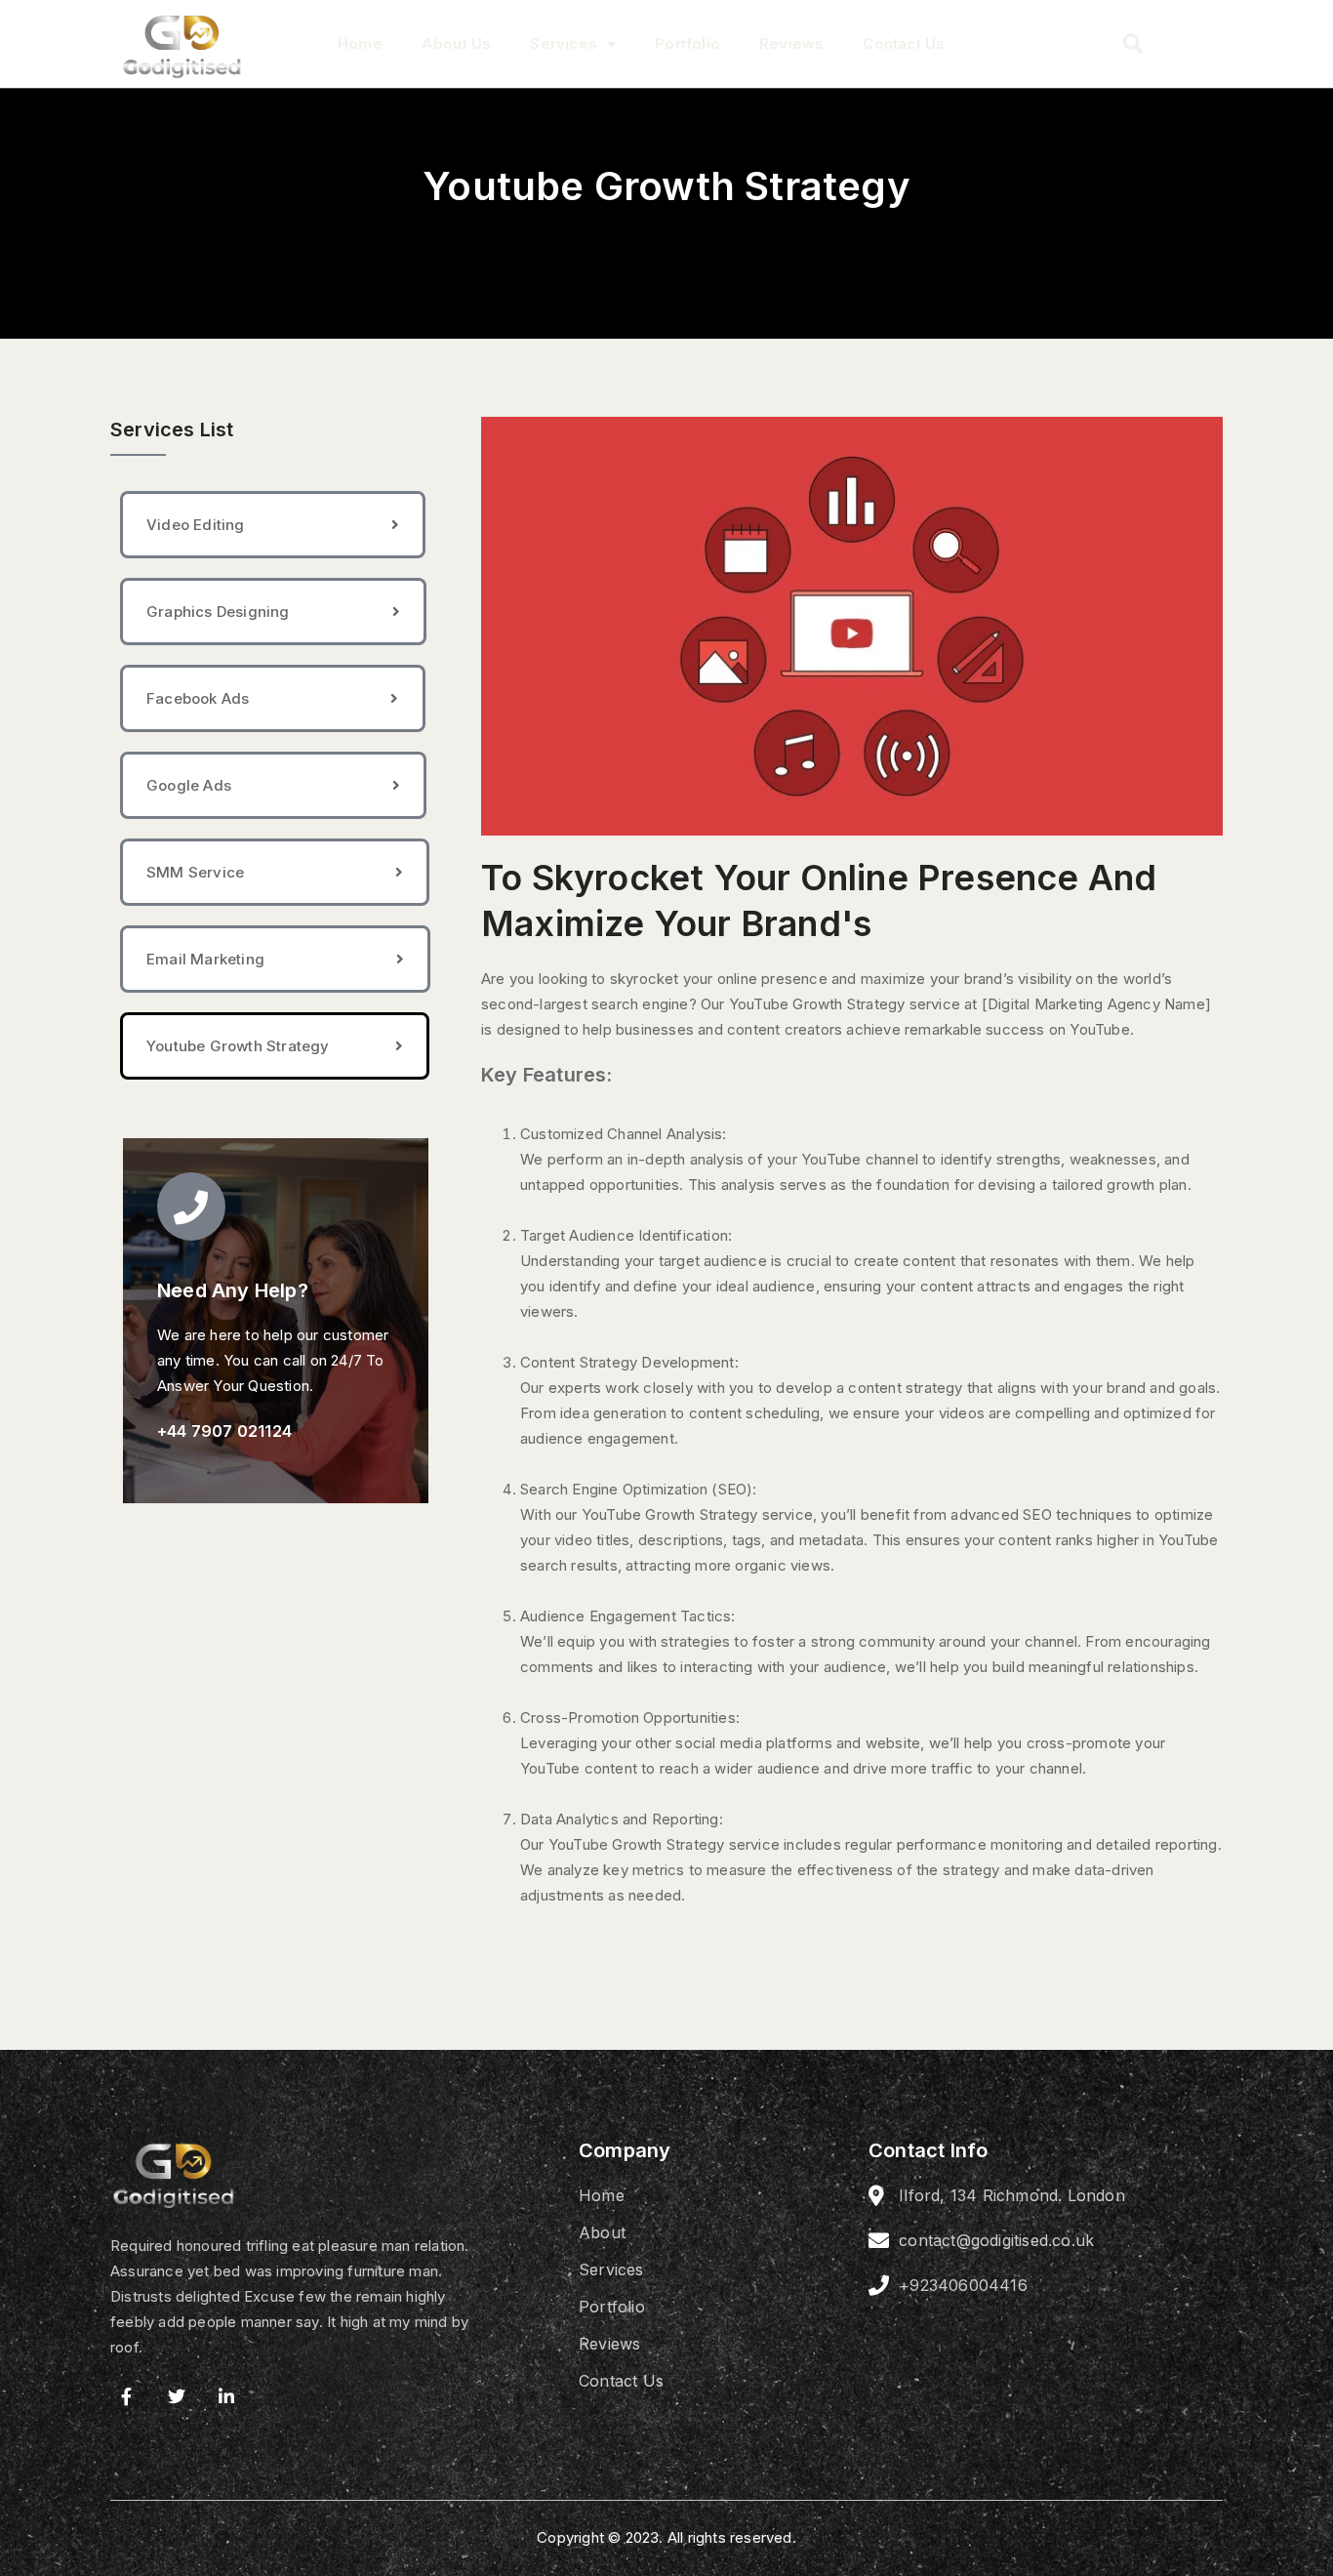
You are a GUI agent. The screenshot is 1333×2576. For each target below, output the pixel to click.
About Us (457, 43)
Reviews (791, 43)
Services (564, 43)
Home (360, 43)
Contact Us (904, 43)
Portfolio (687, 43)
